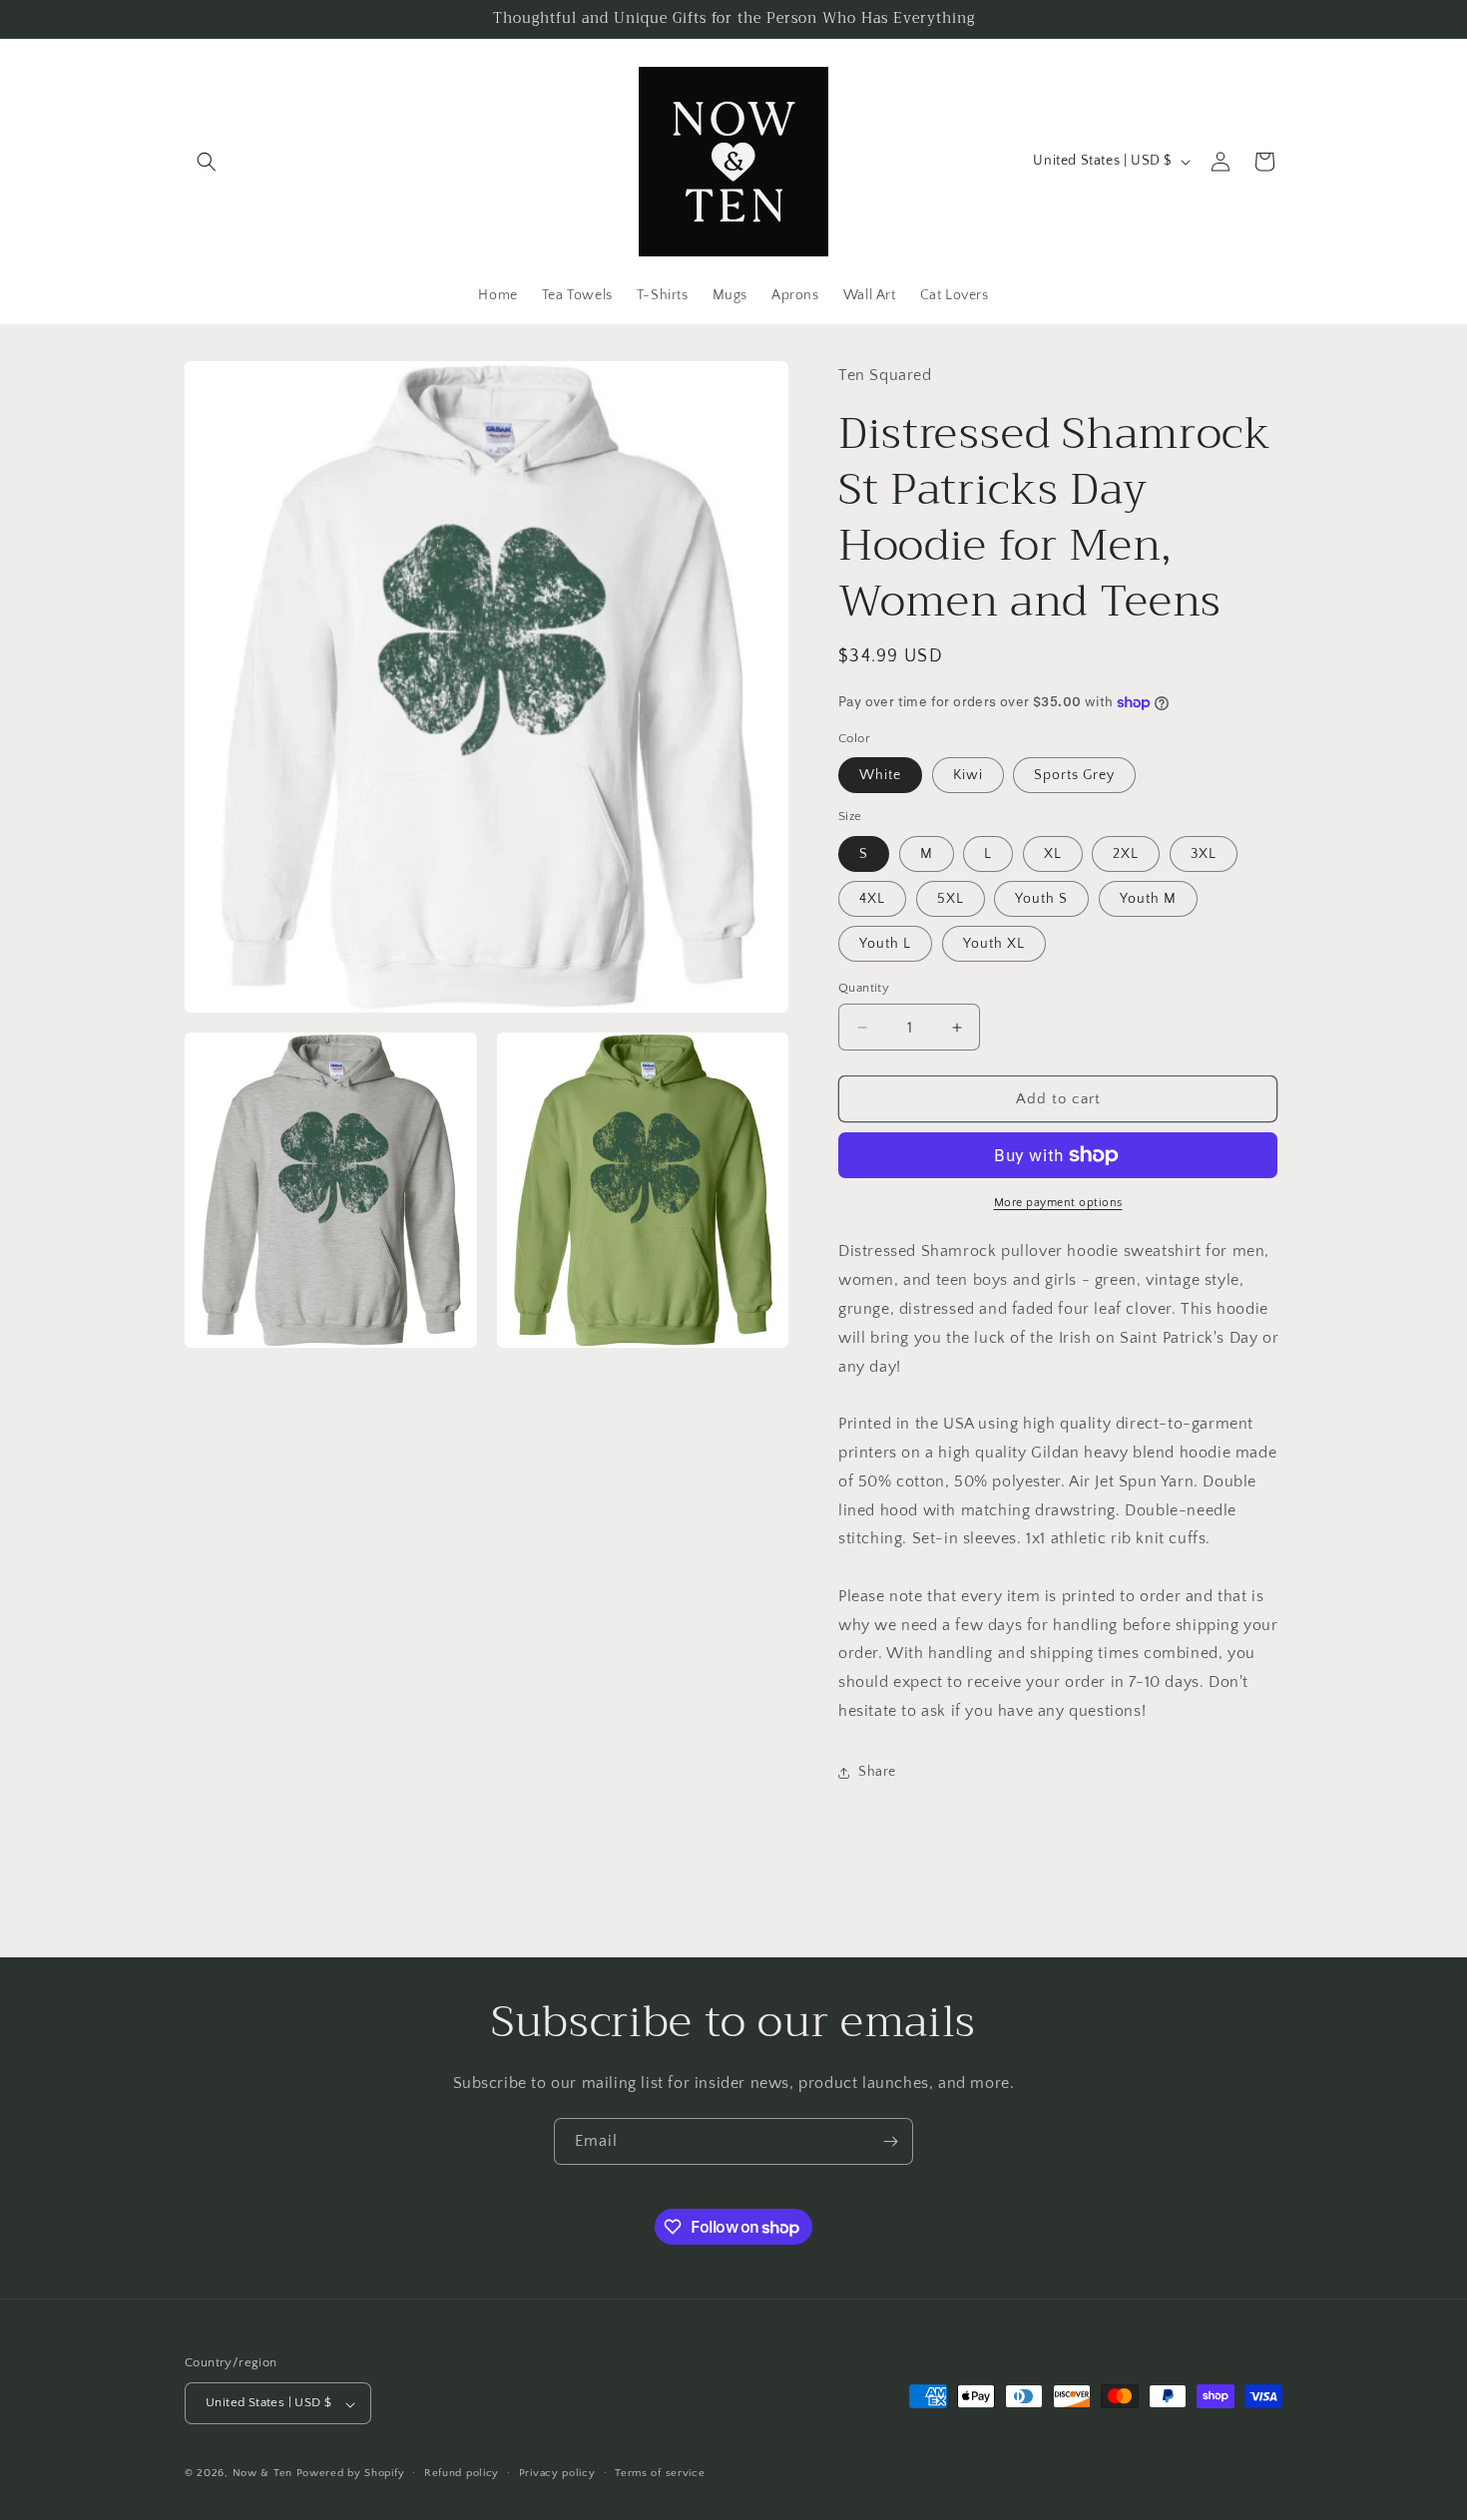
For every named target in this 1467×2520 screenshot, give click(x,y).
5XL (951, 899)
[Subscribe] (890, 2141)
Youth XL (994, 944)
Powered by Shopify (351, 2474)
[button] (207, 162)
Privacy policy (557, 2473)
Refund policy (462, 2473)
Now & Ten (262, 2474)
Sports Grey (1074, 775)
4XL (872, 899)
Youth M (1148, 899)
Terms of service (660, 2473)
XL (1053, 854)
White (880, 775)
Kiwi (968, 775)
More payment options (1058, 1203)
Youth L (885, 944)
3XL (1204, 854)
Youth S (1041, 899)
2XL (1126, 854)
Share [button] (877, 1772)
